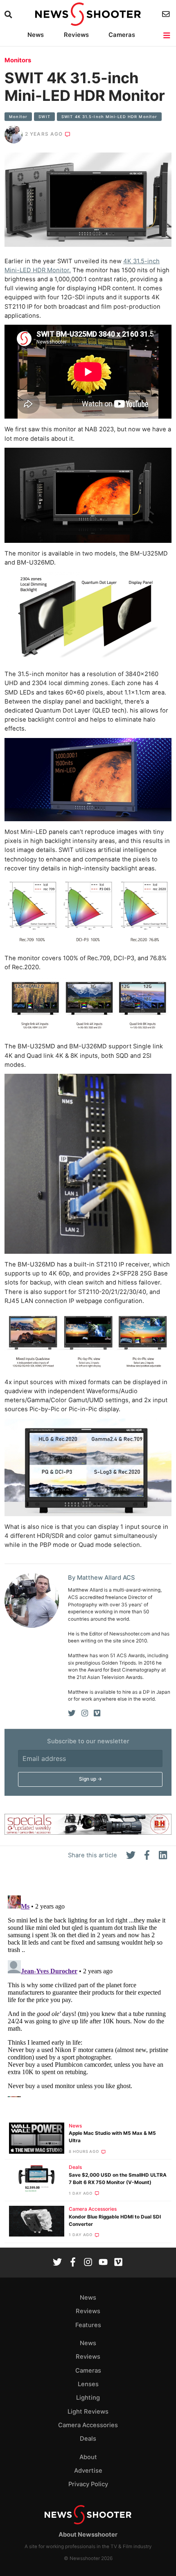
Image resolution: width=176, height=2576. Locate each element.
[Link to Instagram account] (88, 2263)
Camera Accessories (93, 2209)
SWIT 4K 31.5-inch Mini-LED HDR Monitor (109, 117)
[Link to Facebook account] (73, 2263)
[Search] (9, 15)
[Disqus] (88, 1995)
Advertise (88, 2471)
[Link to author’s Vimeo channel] (97, 1713)
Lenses (88, 2384)
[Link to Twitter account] (57, 2263)
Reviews (76, 35)
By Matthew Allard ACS (102, 1578)
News (36, 35)
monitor (18, 117)
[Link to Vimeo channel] (118, 2263)
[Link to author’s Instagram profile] (85, 1713)
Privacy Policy (88, 2484)
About (88, 2457)
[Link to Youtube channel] (103, 2263)
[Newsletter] (167, 14)
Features (88, 2325)
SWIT (44, 117)
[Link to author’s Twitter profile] (72, 1713)
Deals (75, 2167)
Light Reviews (88, 2412)
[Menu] (167, 35)
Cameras (122, 35)
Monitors (18, 60)
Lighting (88, 2398)
